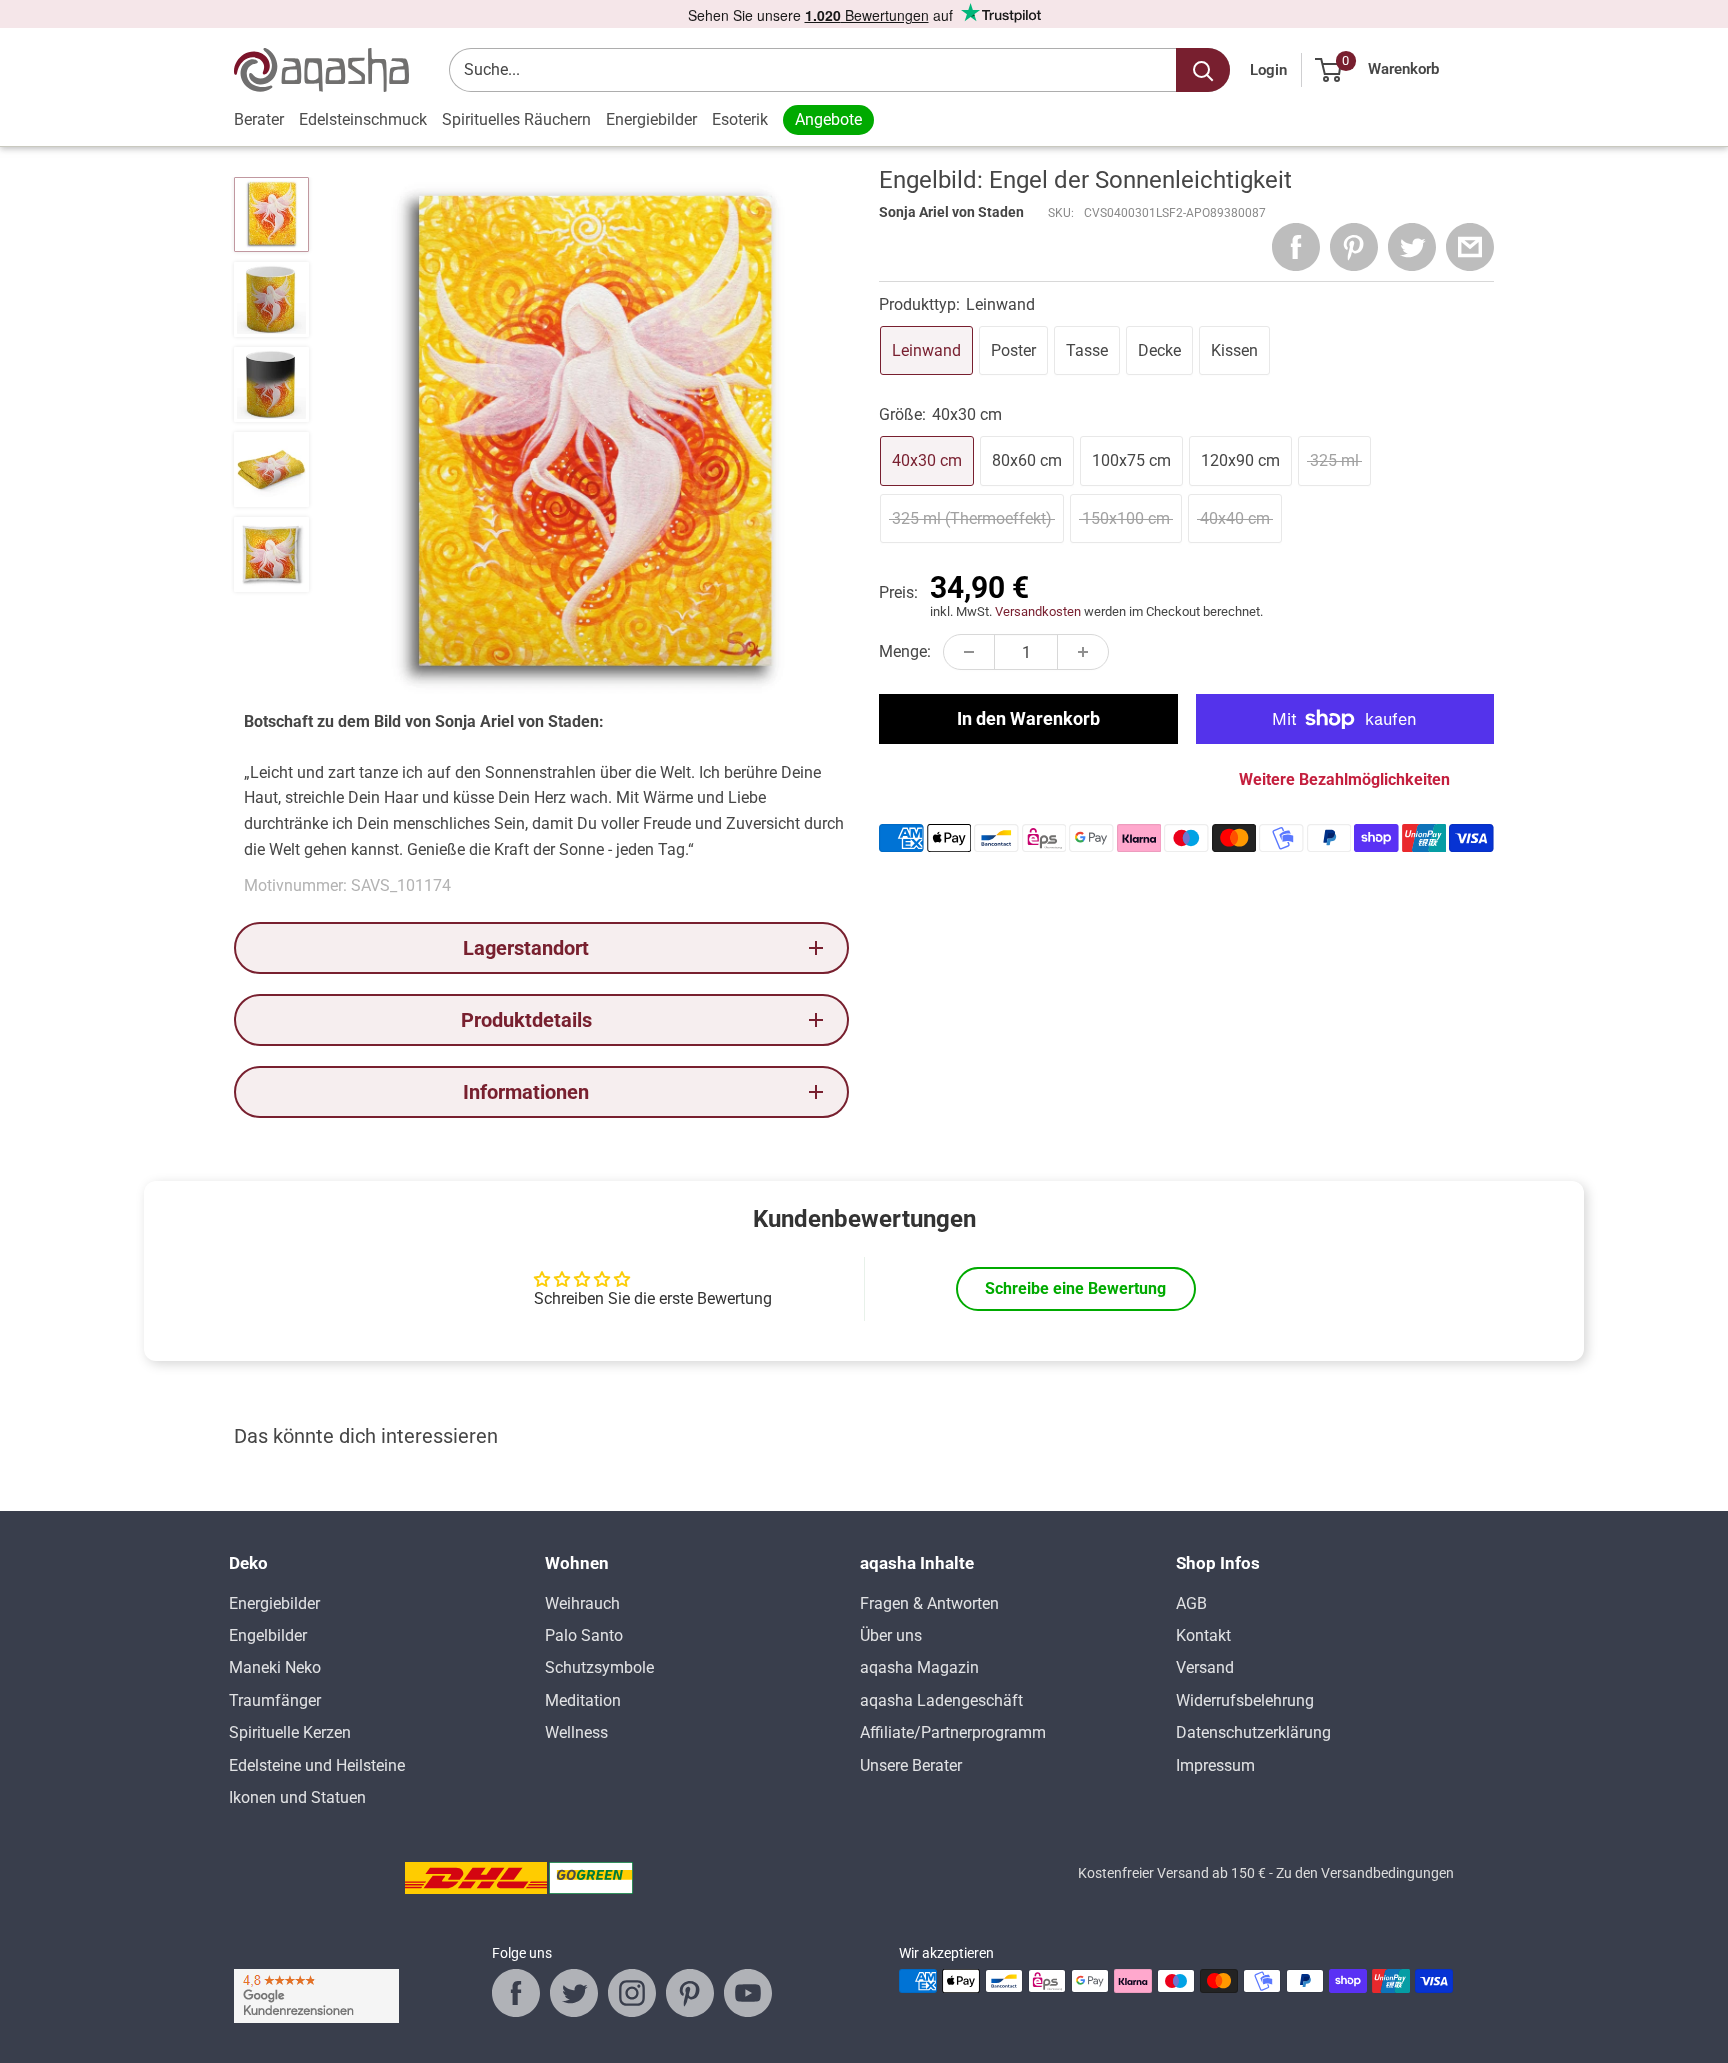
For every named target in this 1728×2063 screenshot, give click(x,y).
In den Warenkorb (1028, 718)
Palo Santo (584, 1635)
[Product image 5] (271, 554)
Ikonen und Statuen (297, 1797)
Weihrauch (582, 1603)
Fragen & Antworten (929, 1603)
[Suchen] (1203, 70)
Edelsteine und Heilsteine (317, 1765)
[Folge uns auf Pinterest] (690, 1993)
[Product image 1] (271, 214)
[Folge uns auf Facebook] (516, 1993)
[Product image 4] (271, 469)
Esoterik (740, 119)
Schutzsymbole (599, 1667)
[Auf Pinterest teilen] (1354, 247)
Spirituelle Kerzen (290, 1732)
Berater (259, 119)
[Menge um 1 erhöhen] (1083, 652)
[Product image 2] (271, 299)
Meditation (583, 1700)
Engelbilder (268, 1635)
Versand (1205, 1667)
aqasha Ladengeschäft (941, 1700)
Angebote (828, 119)
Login (1268, 70)
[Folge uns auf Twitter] (574, 1993)
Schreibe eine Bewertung (1075, 1288)
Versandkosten (1038, 611)
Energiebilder (651, 119)
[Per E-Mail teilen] (1470, 247)
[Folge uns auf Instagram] (632, 1993)
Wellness (576, 1732)
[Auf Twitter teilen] (1412, 247)
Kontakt (1203, 1635)
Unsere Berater (911, 1765)
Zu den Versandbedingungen (1365, 1873)
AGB (1191, 1603)
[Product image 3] (271, 384)
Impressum (1215, 1765)
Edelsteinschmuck (363, 119)
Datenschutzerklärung (1253, 1732)
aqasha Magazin (919, 1667)
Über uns (891, 1635)
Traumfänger (275, 1700)
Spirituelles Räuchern (516, 119)
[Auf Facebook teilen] (1296, 247)
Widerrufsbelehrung (1245, 1700)
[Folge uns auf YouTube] (748, 1993)
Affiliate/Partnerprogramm (953, 1732)
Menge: (905, 651)
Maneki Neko (275, 1667)
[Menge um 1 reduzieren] (969, 652)
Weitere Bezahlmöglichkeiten (1344, 779)
